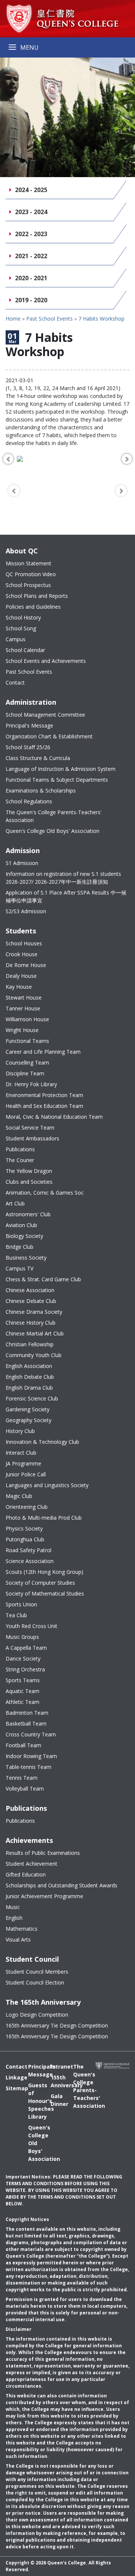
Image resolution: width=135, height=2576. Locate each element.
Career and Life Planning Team (43, 1052)
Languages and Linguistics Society (47, 1485)
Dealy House (21, 976)
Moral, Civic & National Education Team (54, 1117)
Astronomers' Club (28, 1214)
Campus (16, 639)
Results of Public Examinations (43, 1853)
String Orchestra (25, 1669)
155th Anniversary (56, 2081)
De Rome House (26, 965)
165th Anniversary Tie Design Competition (57, 2025)
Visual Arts (18, 1939)
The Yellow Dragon (29, 1171)
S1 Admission (22, 863)
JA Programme (23, 1463)
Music (13, 1907)
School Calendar (25, 650)
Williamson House (27, 1019)
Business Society (26, 1258)
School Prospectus (28, 585)
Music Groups (22, 1637)
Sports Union (21, 1604)
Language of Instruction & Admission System (61, 769)
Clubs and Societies (29, 1182)
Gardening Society (28, 1409)
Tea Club (16, 1615)
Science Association (30, 1561)
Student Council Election (35, 1982)
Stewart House (24, 997)
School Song (21, 628)
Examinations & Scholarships (41, 790)
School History (23, 617)
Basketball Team (26, 1723)
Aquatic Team (22, 1691)
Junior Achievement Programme (44, 1896)
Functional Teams (27, 1041)
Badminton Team (27, 1713)
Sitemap (11, 2088)
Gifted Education (26, 1874)
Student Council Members (37, 1972)
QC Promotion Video (31, 574)
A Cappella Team (26, 1648)
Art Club (15, 1203)
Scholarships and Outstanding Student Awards (61, 1885)
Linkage (11, 2077)
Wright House (22, 1030)
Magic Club (19, 1496)
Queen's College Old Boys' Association (52, 831)
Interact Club (21, 1453)
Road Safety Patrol (28, 1550)
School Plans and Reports (37, 596)
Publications (20, 1149)
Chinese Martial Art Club (35, 1333)
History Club (20, 1431)
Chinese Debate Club (31, 1301)
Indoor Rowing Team (31, 1756)
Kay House (19, 987)
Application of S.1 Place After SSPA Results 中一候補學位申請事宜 (66, 896)
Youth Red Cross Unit (31, 1626)
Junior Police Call (26, 1474)
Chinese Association (30, 1290)
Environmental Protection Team (44, 1095)
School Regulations (29, 801)
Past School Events (49, 319)
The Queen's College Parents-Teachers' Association (54, 816)
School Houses (24, 943)
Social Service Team (30, 1128)
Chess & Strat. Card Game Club (43, 1279)
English (14, 1918)
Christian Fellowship (30, 1344)
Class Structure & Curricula (38, 758)
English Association (29, 1366)
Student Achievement (31, 1864)
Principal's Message (29, 725)
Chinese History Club (31, 1323)
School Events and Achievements (46, 661)
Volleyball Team (25, 1789)
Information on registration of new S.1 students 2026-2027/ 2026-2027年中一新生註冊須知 (63, 878)
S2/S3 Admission (26, 911)
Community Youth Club (34, 1355)
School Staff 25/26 (28, 747)
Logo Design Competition (37, 2015)
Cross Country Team (31, 1734)
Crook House (22, 954)
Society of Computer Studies (40, 1583)
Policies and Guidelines (33, 607)
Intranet (56, 2067)
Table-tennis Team (28, 1767)
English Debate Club (30, 1377)
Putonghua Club (25, 1539)
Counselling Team (27, 1062)
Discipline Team (25, 1073)
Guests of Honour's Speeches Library (34, 2101)
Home (13, 319)
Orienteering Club (27, 1507)
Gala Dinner (56, 2100)
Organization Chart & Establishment (49, 736)
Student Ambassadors (32, 1138)
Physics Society (24, 1528)
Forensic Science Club (32, 1398)
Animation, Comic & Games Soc (45, 1193)
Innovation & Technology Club (42, 1442)
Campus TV (19, 1268)
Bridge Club (19, 1247)
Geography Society (28, 1420)
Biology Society (24, 1236)
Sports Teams (23, 1680)
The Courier (20, 1160)
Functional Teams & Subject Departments (57, 780)
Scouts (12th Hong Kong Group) (44, 1572)
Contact (15, 682)
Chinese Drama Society (34, 1312)
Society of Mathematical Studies (45, 1593)
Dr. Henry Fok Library (31, 1084)
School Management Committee (45, 715)
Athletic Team (22, 1702)
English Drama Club (29, 1388)
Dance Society (23, 1658)
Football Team (23, 1745)
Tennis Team (22, 1778)
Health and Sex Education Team (44, 1106)
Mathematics (22, 1929)
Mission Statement (28, 563)
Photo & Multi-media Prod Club (44, 1518)
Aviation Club (21, 1225)
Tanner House (23, 1008)
